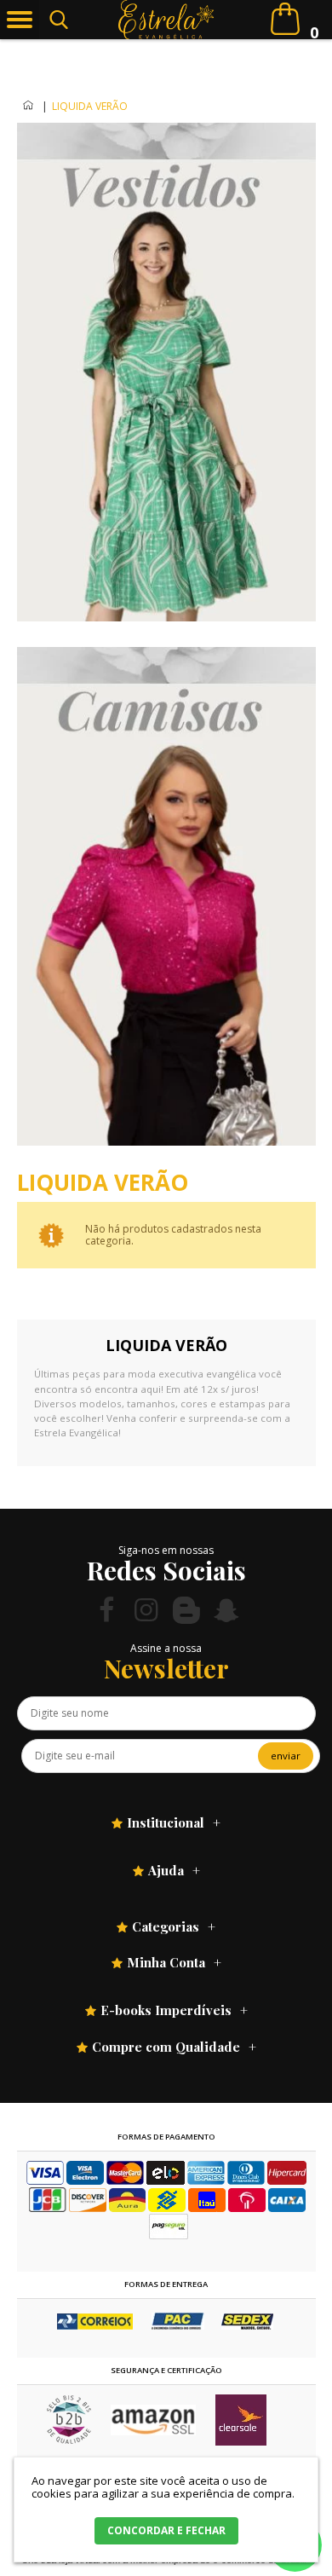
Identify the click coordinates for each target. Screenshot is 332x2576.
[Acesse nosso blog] (186, 1610)
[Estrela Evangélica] (166, 20)
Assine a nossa (166, 1648)
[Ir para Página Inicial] (29, 106)
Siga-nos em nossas (166, 1550)
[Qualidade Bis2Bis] (69, 2440)
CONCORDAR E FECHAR (166, 2530)
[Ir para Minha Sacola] (285, 19)
